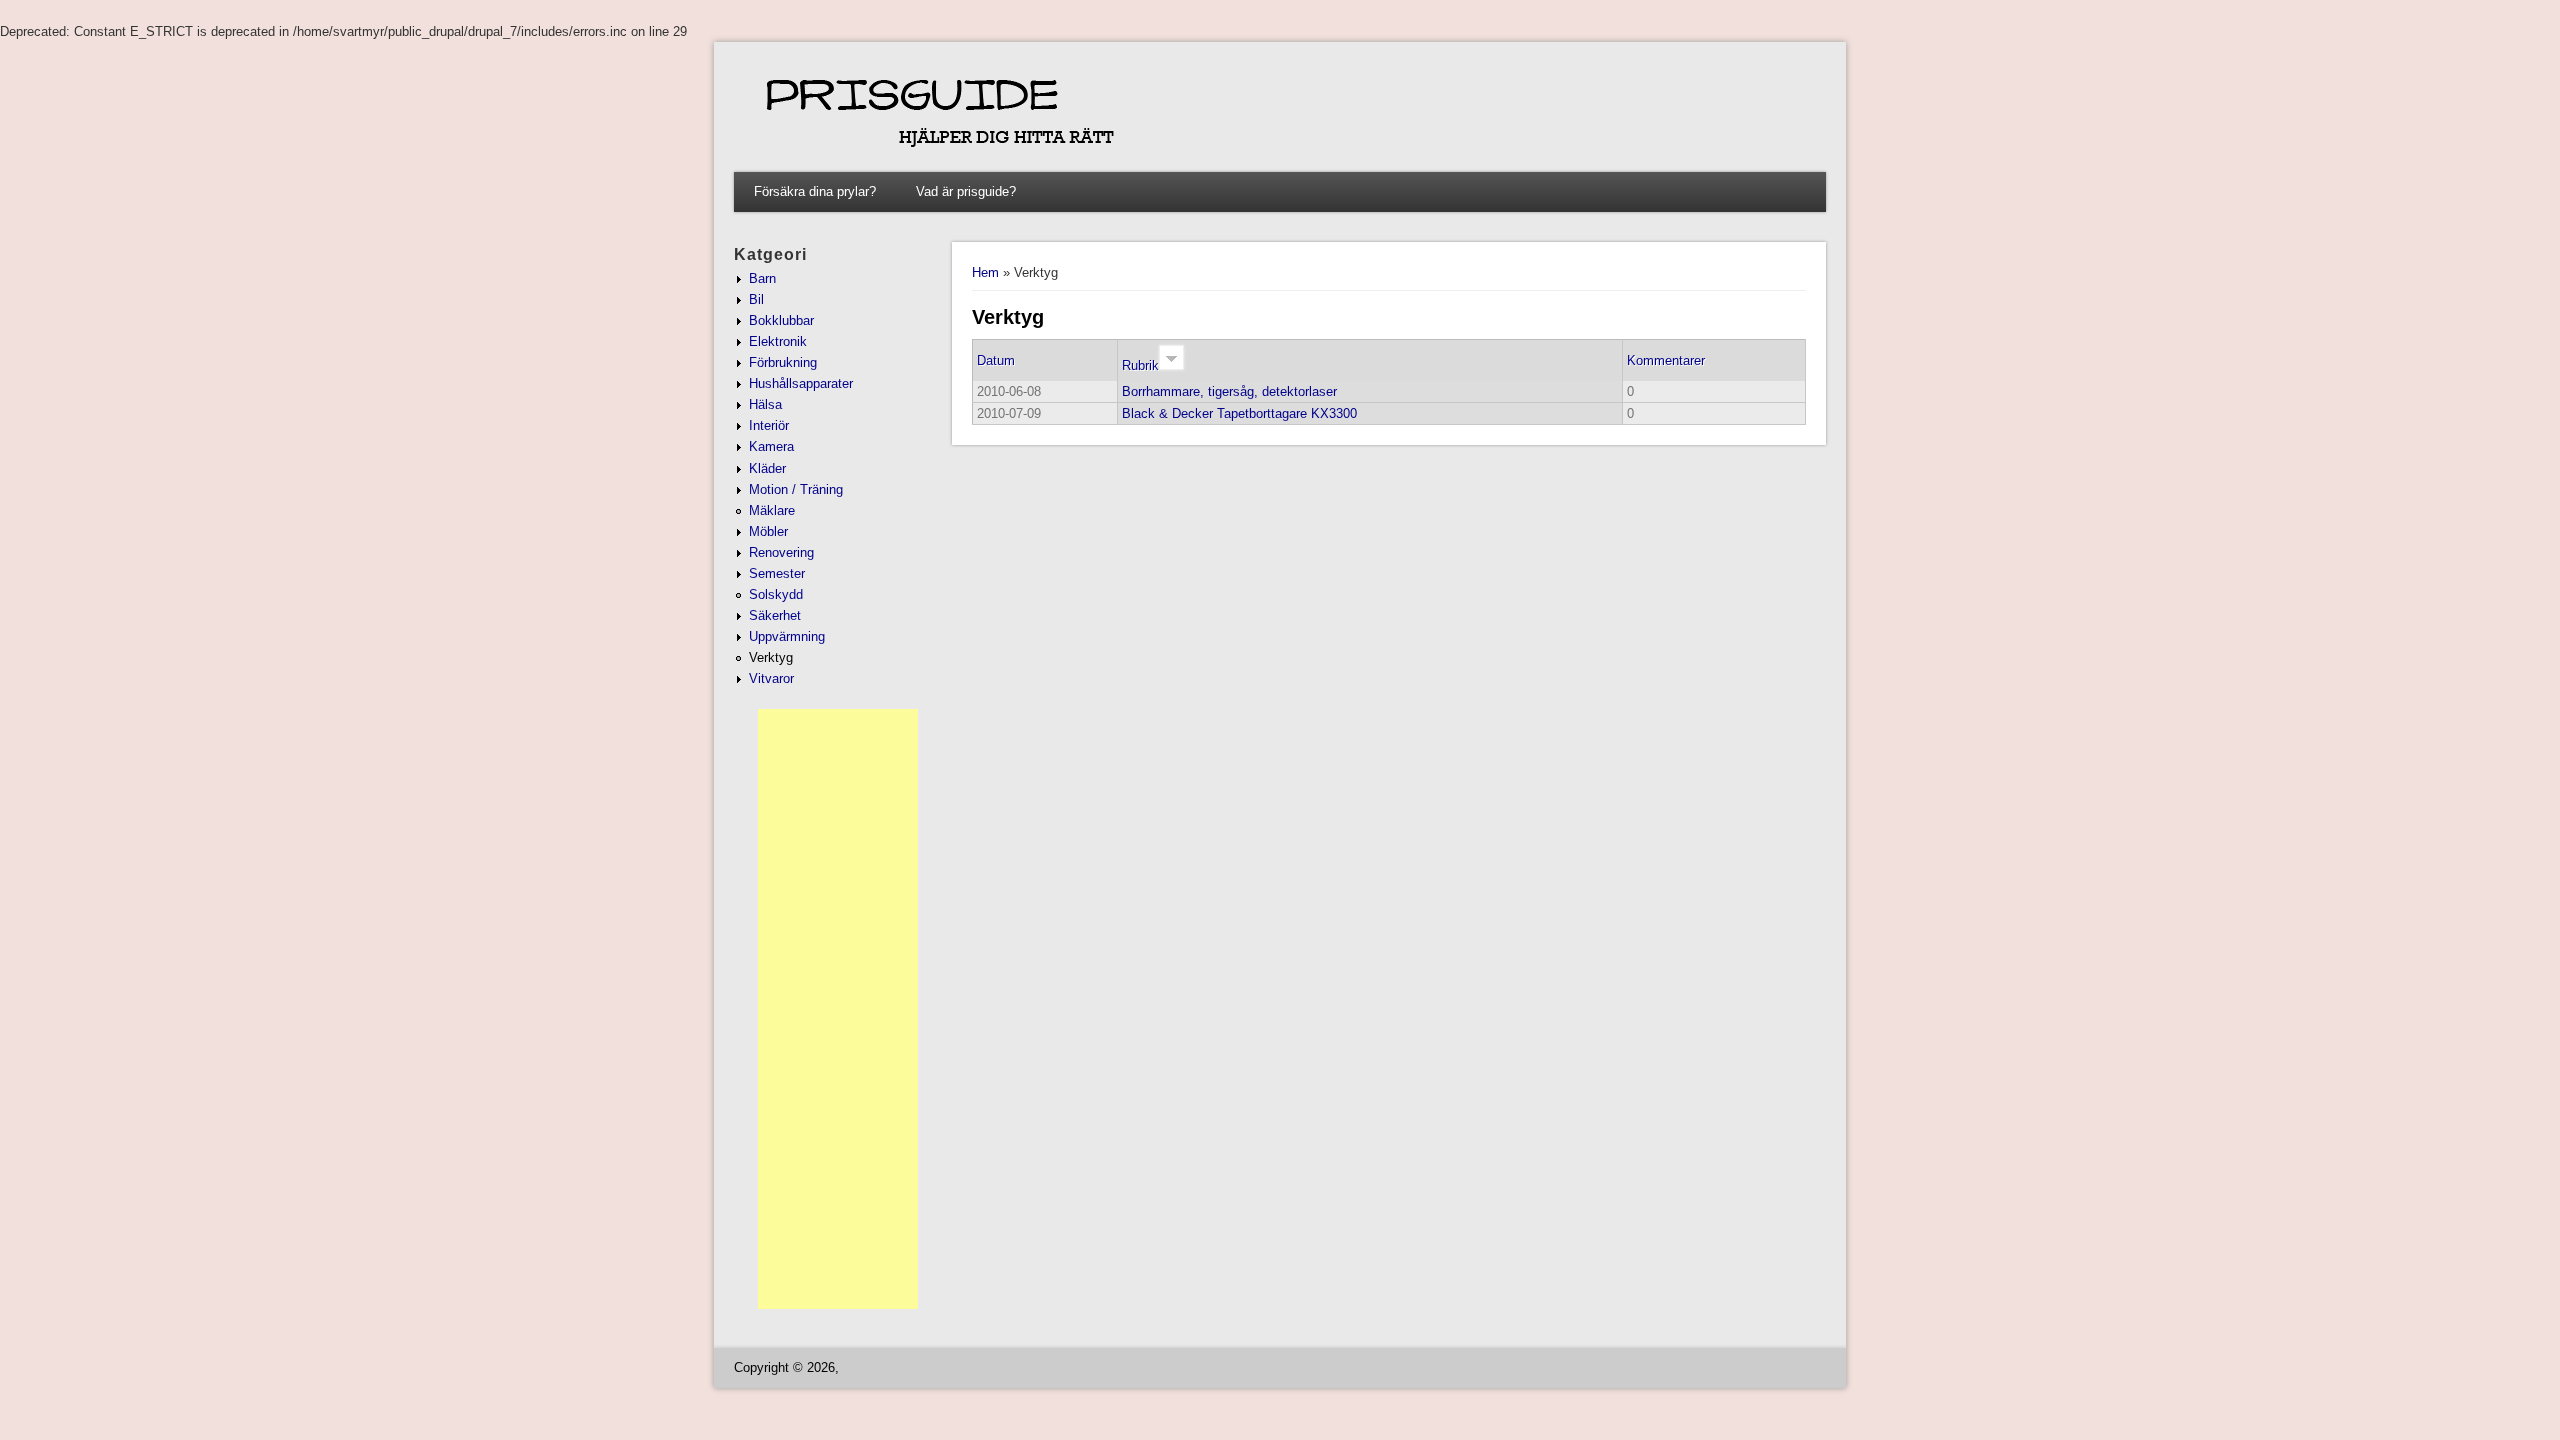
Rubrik (1140, 365)
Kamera (771, 446)
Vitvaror (771, 678)
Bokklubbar (781, 320)
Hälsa (765, 404)
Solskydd (776, 594)
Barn (762, 278)
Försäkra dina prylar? (815, 191)
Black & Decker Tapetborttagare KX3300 (1239, 413)
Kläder (767, 468)
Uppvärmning (787, 636)
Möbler (768, 531)
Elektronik (778, 341)
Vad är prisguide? (966, 191)
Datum (996, 360)
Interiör (769, 425)
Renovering (781, 552)
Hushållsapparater (801, 383)
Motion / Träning (796, 489)
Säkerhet (775, 615)
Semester (777, 573)
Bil (756, 299)
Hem (985, 272)
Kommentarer (1666, 360)
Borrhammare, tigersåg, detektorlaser (1229, 391)
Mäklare (772, 510)
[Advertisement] (838, 1009)
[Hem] (1256, 157)
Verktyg (771, 657)
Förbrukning (783, 362)
